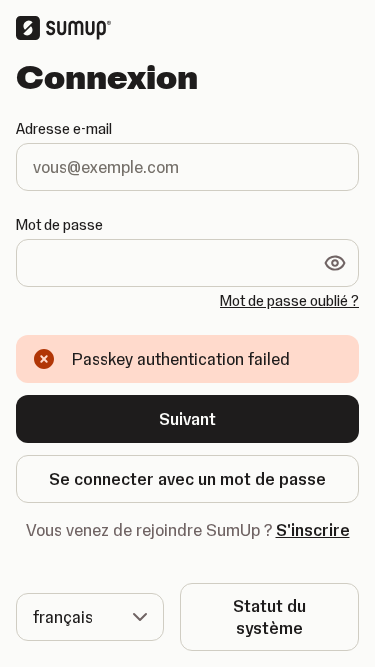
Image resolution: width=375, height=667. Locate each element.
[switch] (335, 263)
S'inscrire (313, 530)
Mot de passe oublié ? (289, 301)
